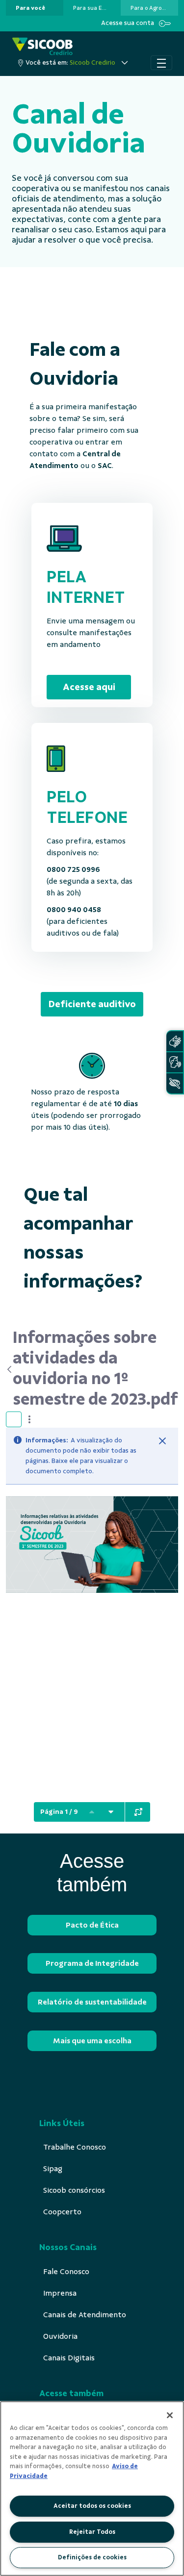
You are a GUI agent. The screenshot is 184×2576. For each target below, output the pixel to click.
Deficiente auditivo (92, 1004)
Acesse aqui (89, 687)
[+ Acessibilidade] (175, 1083)
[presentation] (35, 8)
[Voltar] (9, 1369)
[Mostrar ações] (29, 1419)
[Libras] (175, 1041)
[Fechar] (162, 1441)
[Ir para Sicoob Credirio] (42, 46)
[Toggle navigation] (161, 63)
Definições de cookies (92, 2557)
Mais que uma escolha (92, 2041)
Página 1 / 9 (59, 1812)
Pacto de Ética (92, 1925)
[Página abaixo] (111, 1812)
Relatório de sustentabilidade (92, 2002)
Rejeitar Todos (92, 2532)
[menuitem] (30, 8)
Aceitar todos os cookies (92, 2506)
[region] (92, 2489)
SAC (105, 466)
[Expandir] (138, 1812)
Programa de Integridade (92, 1963)
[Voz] (175, 1062)
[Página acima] (92, 1812)
